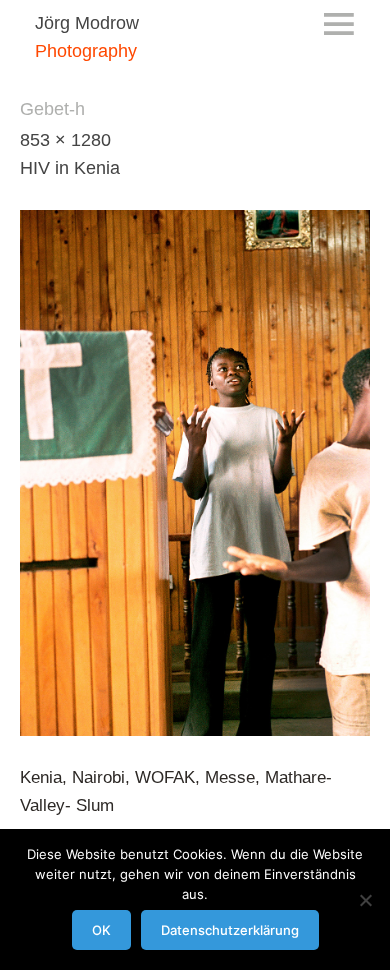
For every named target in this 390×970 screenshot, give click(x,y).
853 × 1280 (65, 140)
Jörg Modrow (87, 23)
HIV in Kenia (70, 168)
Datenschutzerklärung (230, 930)
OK (101, 930)
